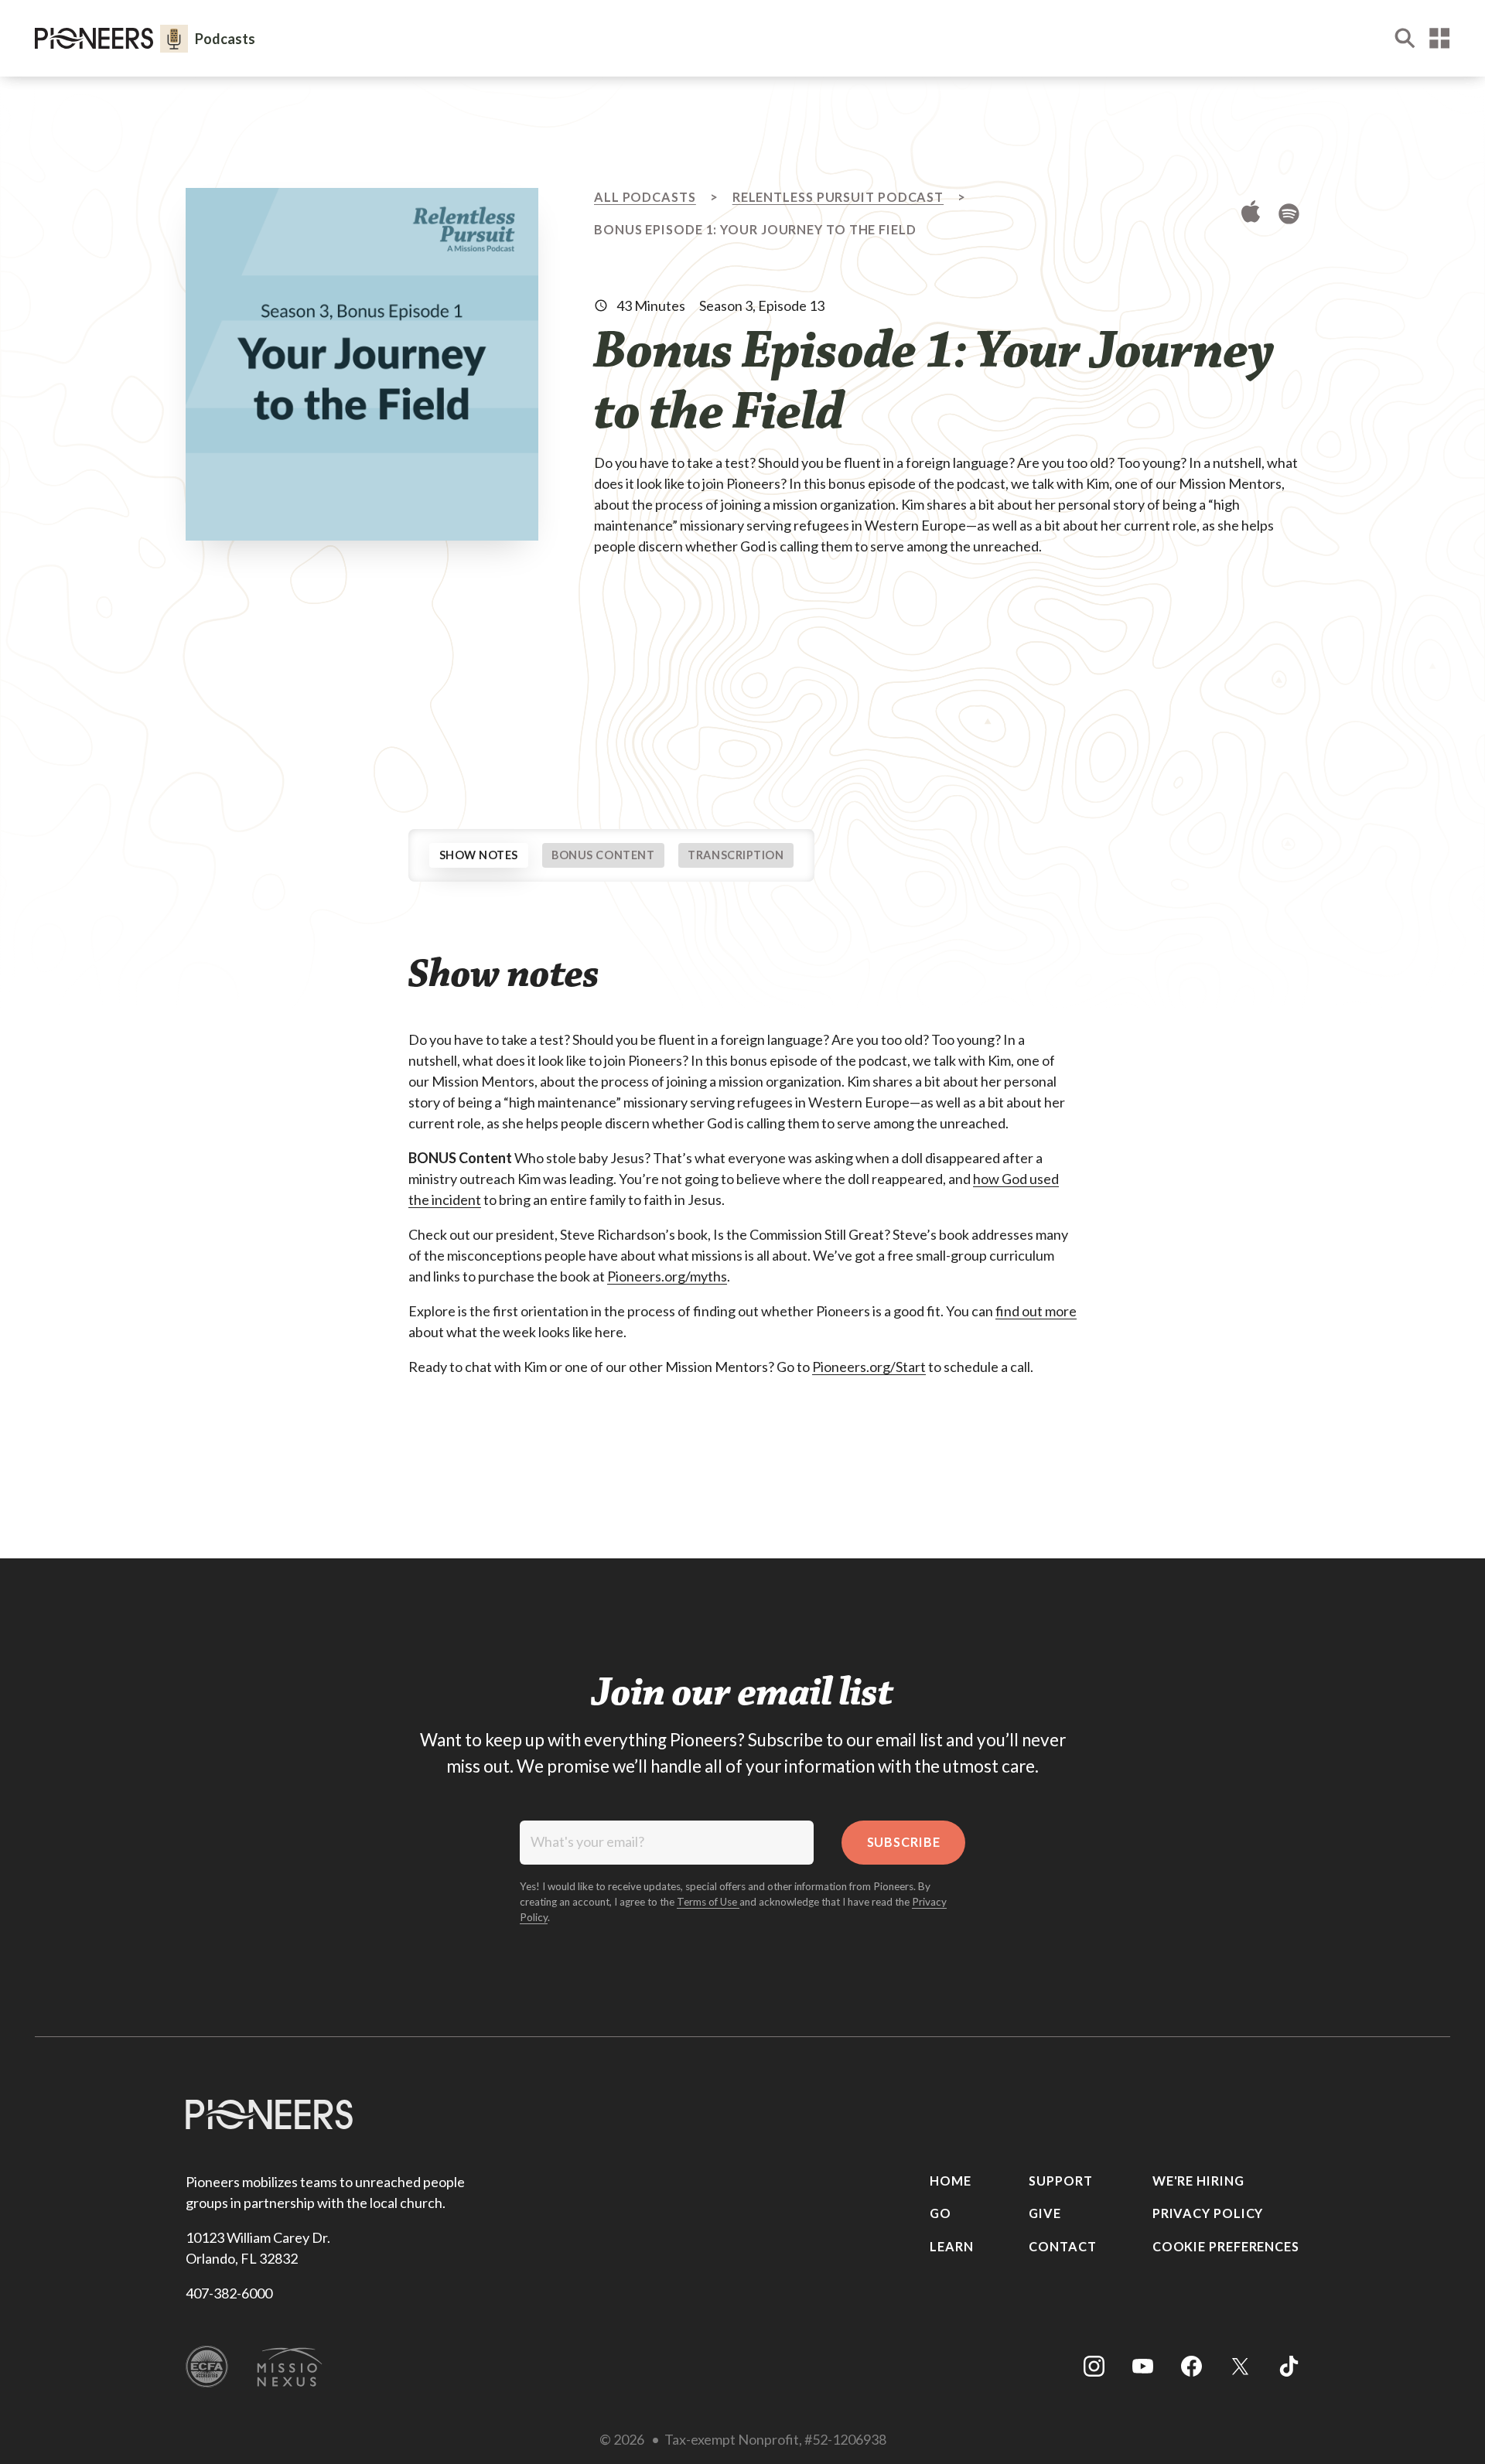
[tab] (479, 855)
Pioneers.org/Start (869, 1367)
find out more (1036, 1311)
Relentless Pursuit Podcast (838, 197)
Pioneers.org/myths (667, 1276)
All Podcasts (645, 197)
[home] (94, 38)
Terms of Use (708, 1902)
